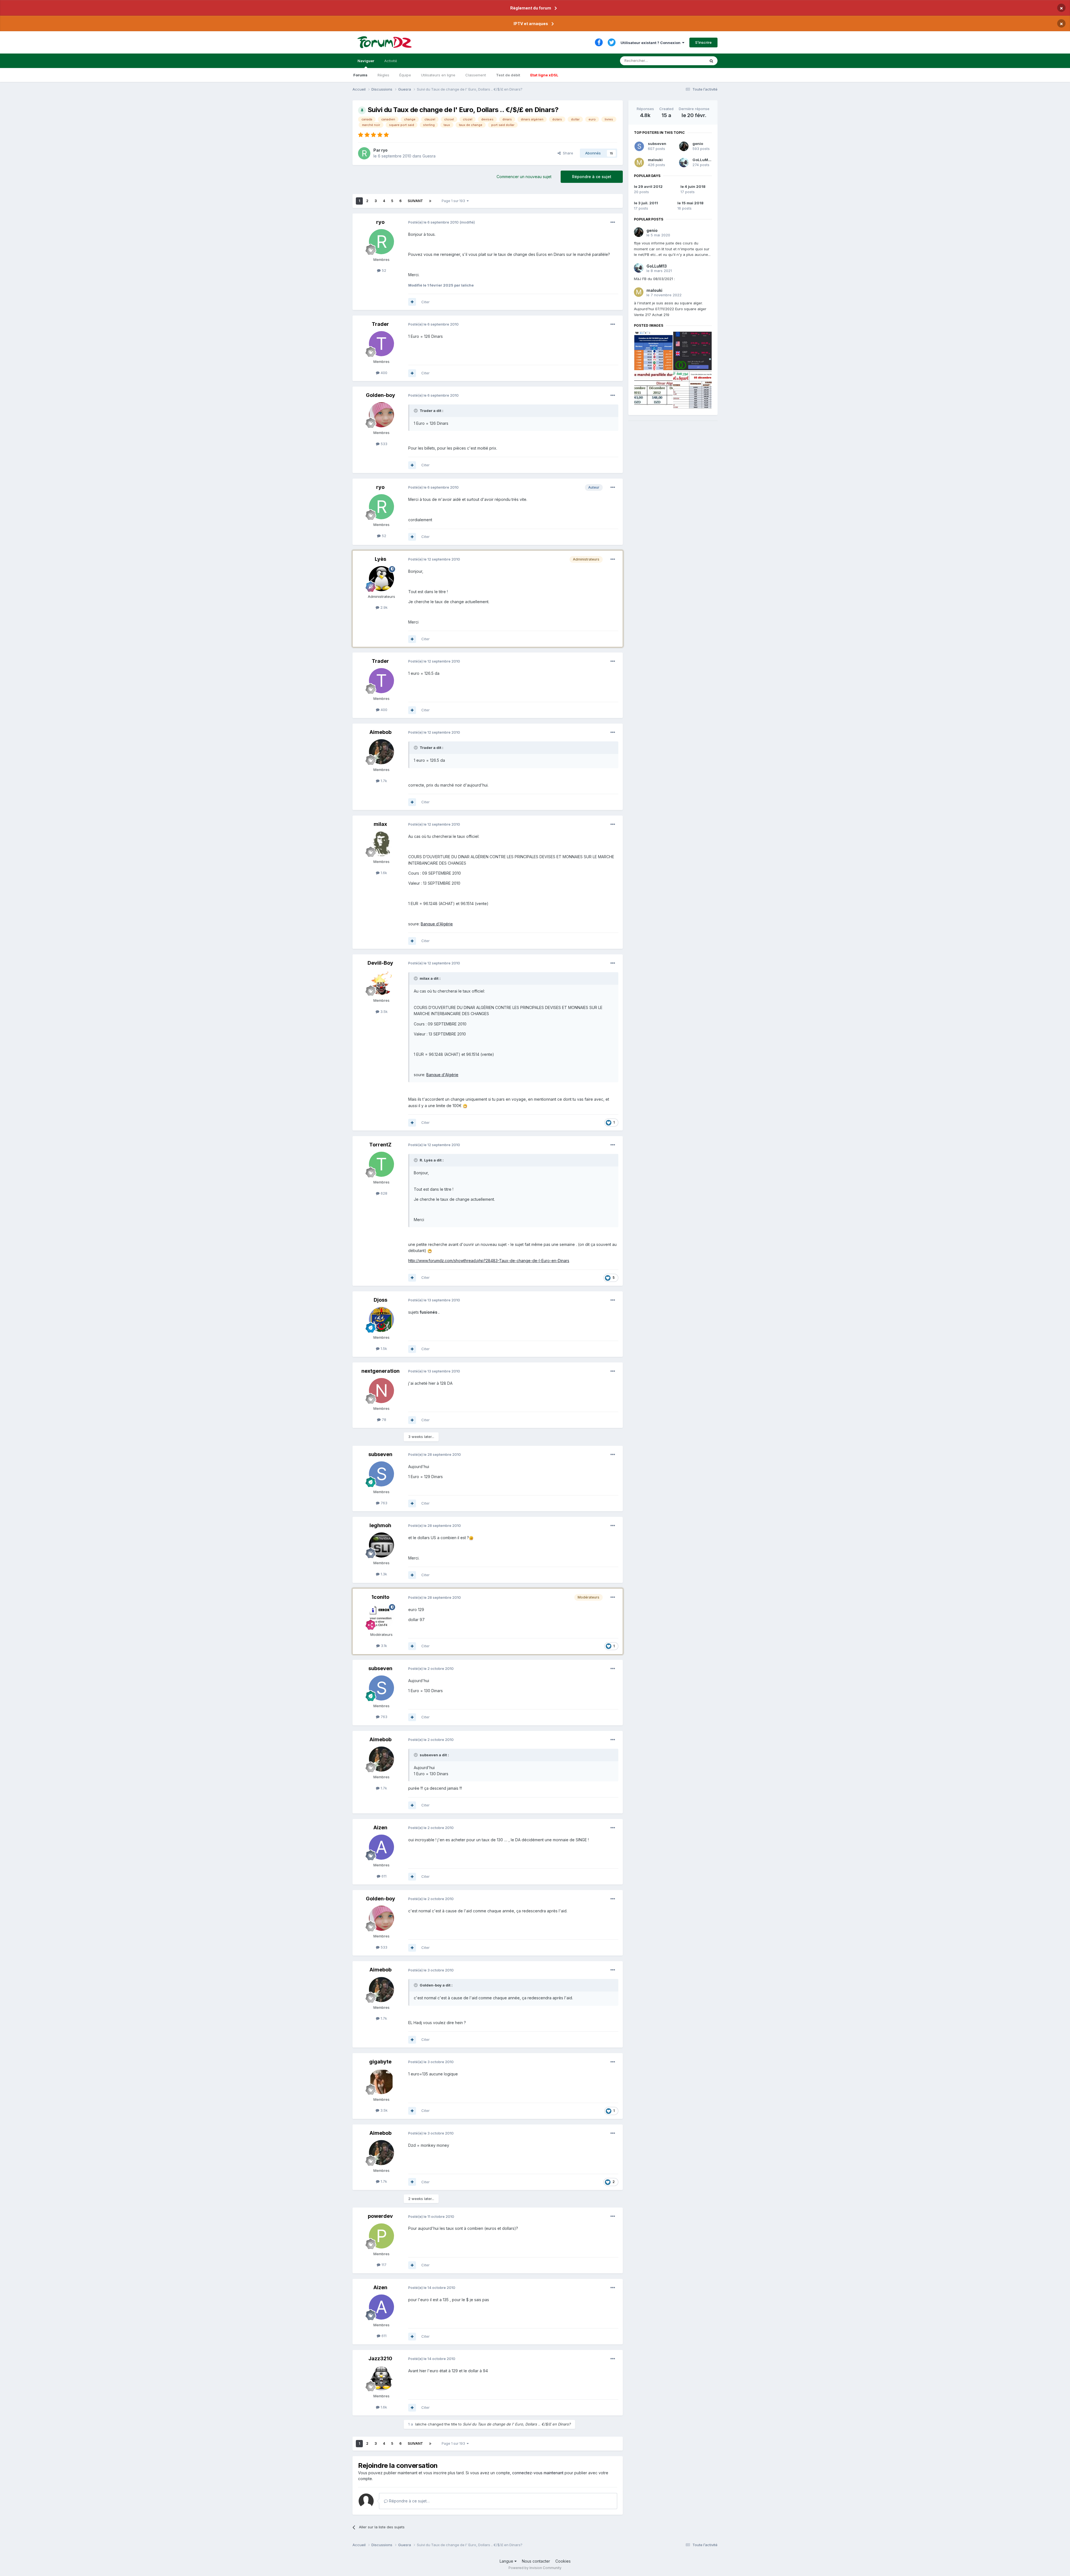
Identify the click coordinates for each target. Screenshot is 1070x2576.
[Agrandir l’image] (465, 1106)
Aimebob (380, 732)
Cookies (563, 2561)
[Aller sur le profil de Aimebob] (381, 752)
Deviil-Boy (380, 963)
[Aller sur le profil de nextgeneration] (381, 1391)
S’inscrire (703, 42)
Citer (425, 302)
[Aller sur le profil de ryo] (364, 153)
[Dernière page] (430, 201)
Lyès (380, 559)
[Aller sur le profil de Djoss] (381, 1319)
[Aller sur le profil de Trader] (381, 344)
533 (383, 444)
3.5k (383, 1012)
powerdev (380, 2216)
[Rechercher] (711, 61)
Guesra (429, 156)
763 (383, 1503)
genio (698, 144)
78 (383, 1420)
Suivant (415, 201)
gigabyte (380, 2062)
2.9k (383, 607)
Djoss (380, 1300)
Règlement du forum (531, 8)
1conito (380, 1597)
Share (567, 153)
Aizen (380, 1827)
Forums (360, 75)
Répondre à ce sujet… (409, 2501)
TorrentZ (380, 1145)
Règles (383, 75)
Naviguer (366, 61)
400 (383, 373)
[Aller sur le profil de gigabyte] (381, 2082)
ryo (384, 150)
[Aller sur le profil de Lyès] (381, 579)
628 (383, 1193)
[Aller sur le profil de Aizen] (381, 1847)
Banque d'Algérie (437, 924)
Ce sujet (691, 61)
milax (380, 824)
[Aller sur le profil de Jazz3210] (381, 2378)
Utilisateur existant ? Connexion (651, 43)
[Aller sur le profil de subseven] (381, 1474)
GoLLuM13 (702, 160)
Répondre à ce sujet (592, 177)
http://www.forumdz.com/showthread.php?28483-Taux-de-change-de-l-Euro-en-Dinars (489, 1261)
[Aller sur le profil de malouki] (639, 162)
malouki (655, 160)
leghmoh (380, 1525)
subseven (380, 1454)
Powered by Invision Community (535, 2568)
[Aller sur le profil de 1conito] (381, 1617)
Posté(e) (433, 222)
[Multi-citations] (412, 302)
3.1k (383, 1646)
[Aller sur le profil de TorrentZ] (381, 1164)
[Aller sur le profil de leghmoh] (381, 1545)
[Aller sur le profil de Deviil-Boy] (381, 983)
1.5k (383, 1348)
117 (383, 2265)
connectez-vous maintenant (538, 2473)
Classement (476, 75)
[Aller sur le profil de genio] (684, 146)
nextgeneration (380, 1371)
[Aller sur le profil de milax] (381, 844)
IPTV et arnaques (531, 24)
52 (383, 270)
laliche (421, 2424)
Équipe (405, 75)
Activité (391, 61)
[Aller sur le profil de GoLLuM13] (684, 162)
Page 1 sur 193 (454, 201)
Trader (380, 324)
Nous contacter (536, 2561)
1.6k (383, 873)
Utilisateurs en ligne (438, 75)
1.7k (383, 781)
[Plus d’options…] (613, 222)
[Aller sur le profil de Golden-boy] (381, 415)
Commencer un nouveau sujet (524, 177)
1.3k (383, 1574)
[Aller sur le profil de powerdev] (381, 2236)
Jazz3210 (380, 2358)
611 (383, 1876)
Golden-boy (380, 395)
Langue (507, 2561)
